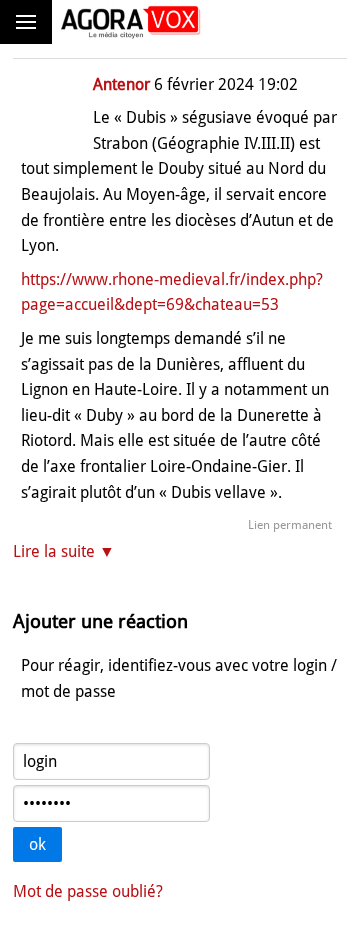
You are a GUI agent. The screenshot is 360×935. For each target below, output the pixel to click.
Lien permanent (290, 525)
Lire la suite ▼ (64, 551)
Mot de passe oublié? (88, 891)
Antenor (121, 84)
